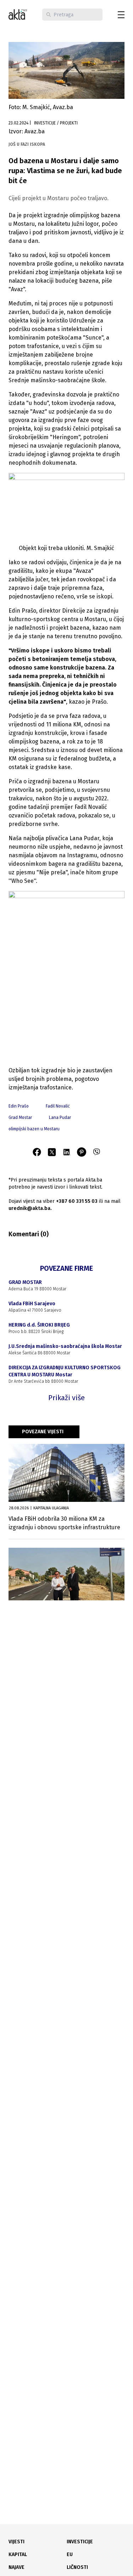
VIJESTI (16, 2542)
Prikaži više (66, 1398)
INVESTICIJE (80, 2542)
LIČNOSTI (77, 2567)
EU (70, 2554)
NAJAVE (16, 2567)
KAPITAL (18, 2554)
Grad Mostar (20, 1118)
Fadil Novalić (58, 1106)
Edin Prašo (19, 1106)
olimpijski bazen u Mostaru (34, 1129)
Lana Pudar (60, 1118)
